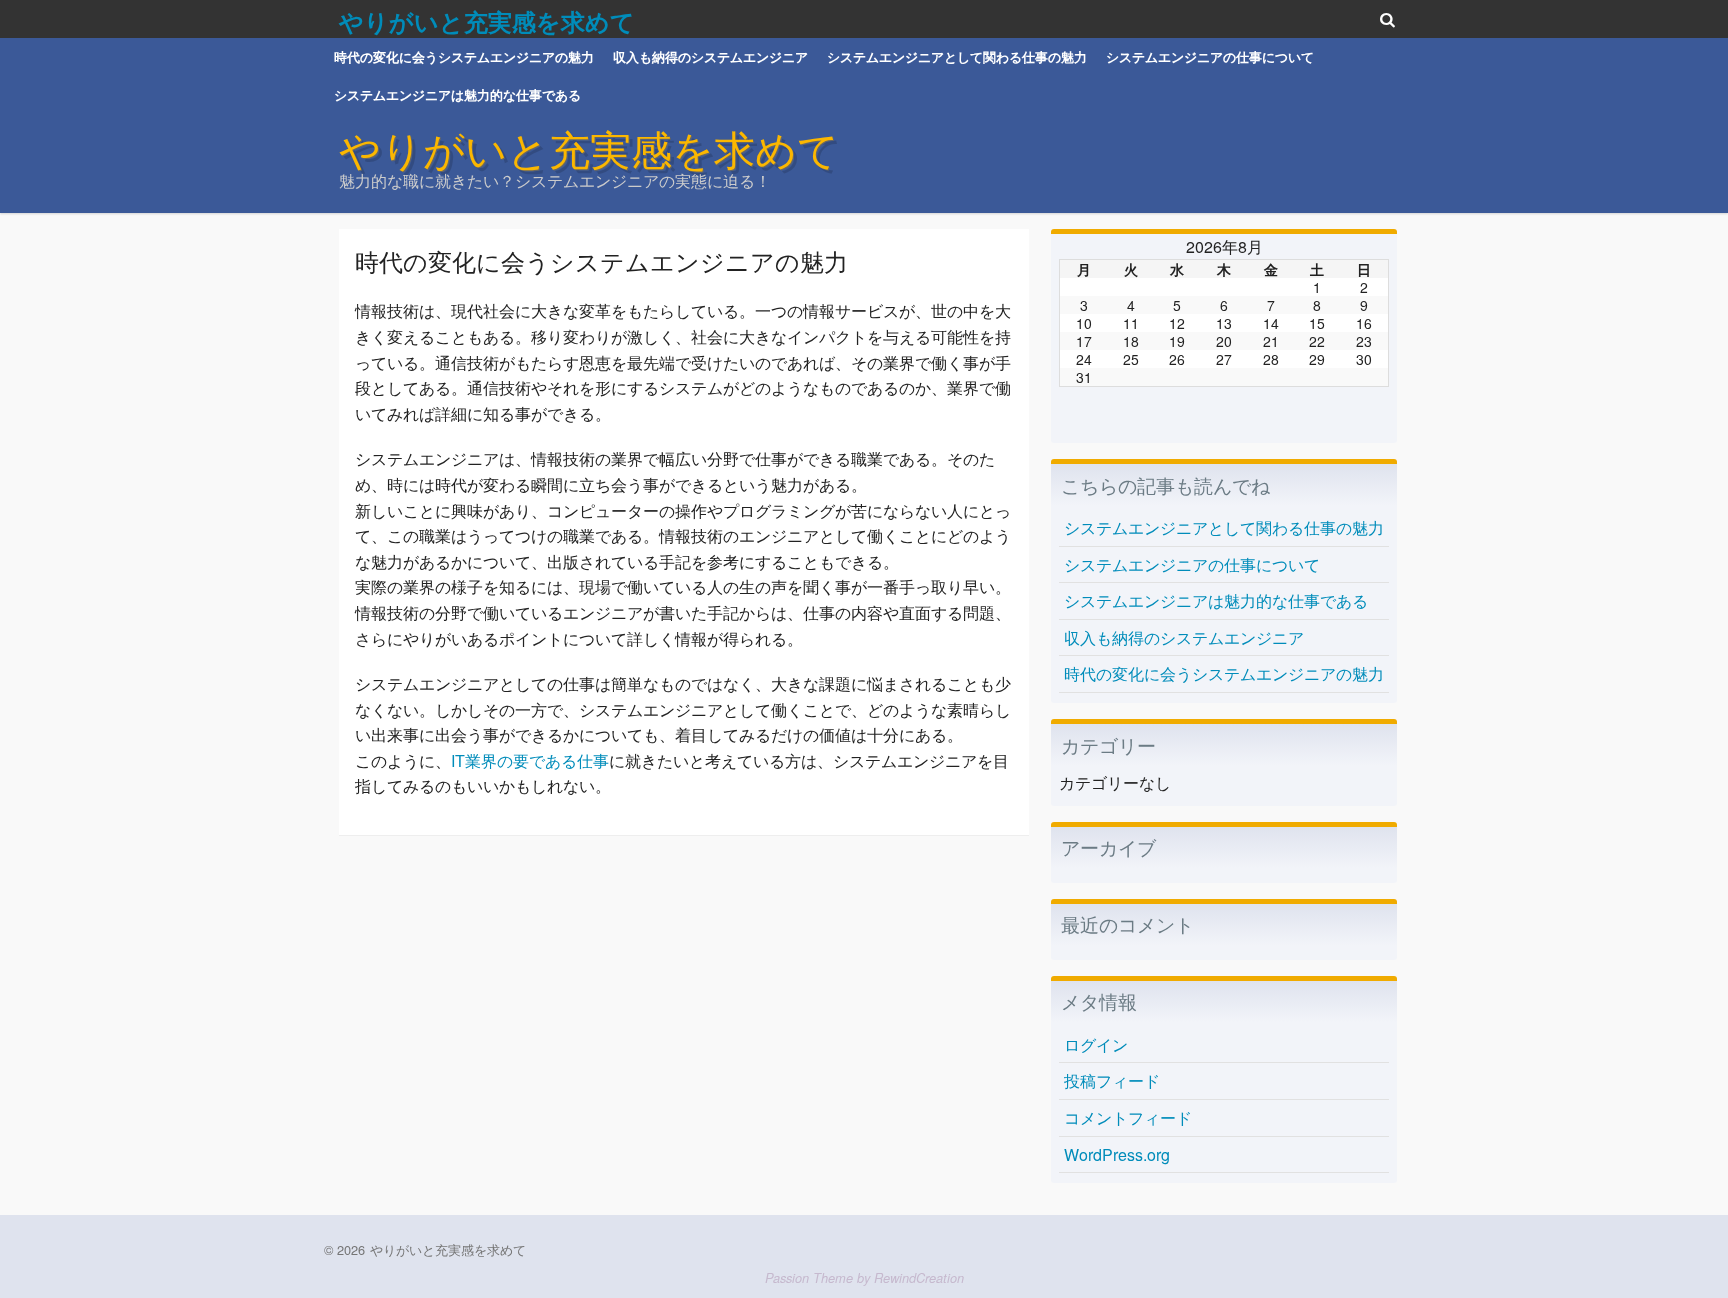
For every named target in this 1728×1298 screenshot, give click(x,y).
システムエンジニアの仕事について (1210, 56)
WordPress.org (1117, 1154)
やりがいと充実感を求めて (487, 21)
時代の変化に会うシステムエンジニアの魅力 (464, 56)
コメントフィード (1128, 1117)
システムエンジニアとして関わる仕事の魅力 (957, 56)
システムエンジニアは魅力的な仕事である (457, 94)
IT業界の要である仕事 (530, 760)
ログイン (1096, 1044)
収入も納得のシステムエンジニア (710, 56)
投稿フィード (1112, 1080)
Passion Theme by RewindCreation (864, 1278)
